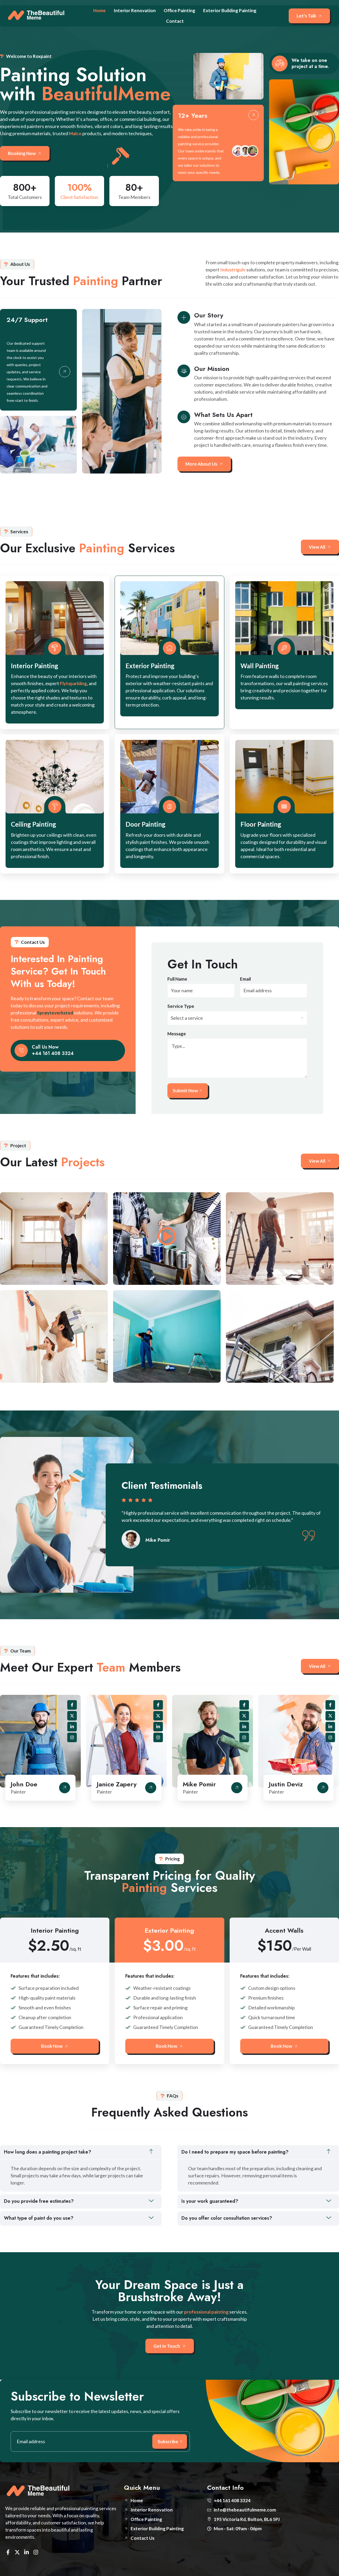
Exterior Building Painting (230, 10)
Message (177, 1034)
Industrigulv (233, 270)
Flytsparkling (73, 683)
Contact (175, 21)
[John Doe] (65, 1788)
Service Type (181, 1006)
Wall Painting (260, 666)
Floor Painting (261, 824)
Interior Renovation (135, 10)
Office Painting (179, 10)
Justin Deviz (286, 1784)
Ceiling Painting (34, 824)
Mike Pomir (199, 1784)
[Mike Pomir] (237, 1788)
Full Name (177, 979)
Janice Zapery (117, 1784)
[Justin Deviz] (323, 1788)
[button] (81, 2152)
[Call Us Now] (21, 1050)
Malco (75, 133)
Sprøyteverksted (55, 1013)
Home (99, 10)
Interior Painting (35, 666)
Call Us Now (45, 1047)
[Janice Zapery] (151, 1788)
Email (245, 979)
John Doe (24, 1784)
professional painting (206, 2312)
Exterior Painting (150, 666)
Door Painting (146, 824)
